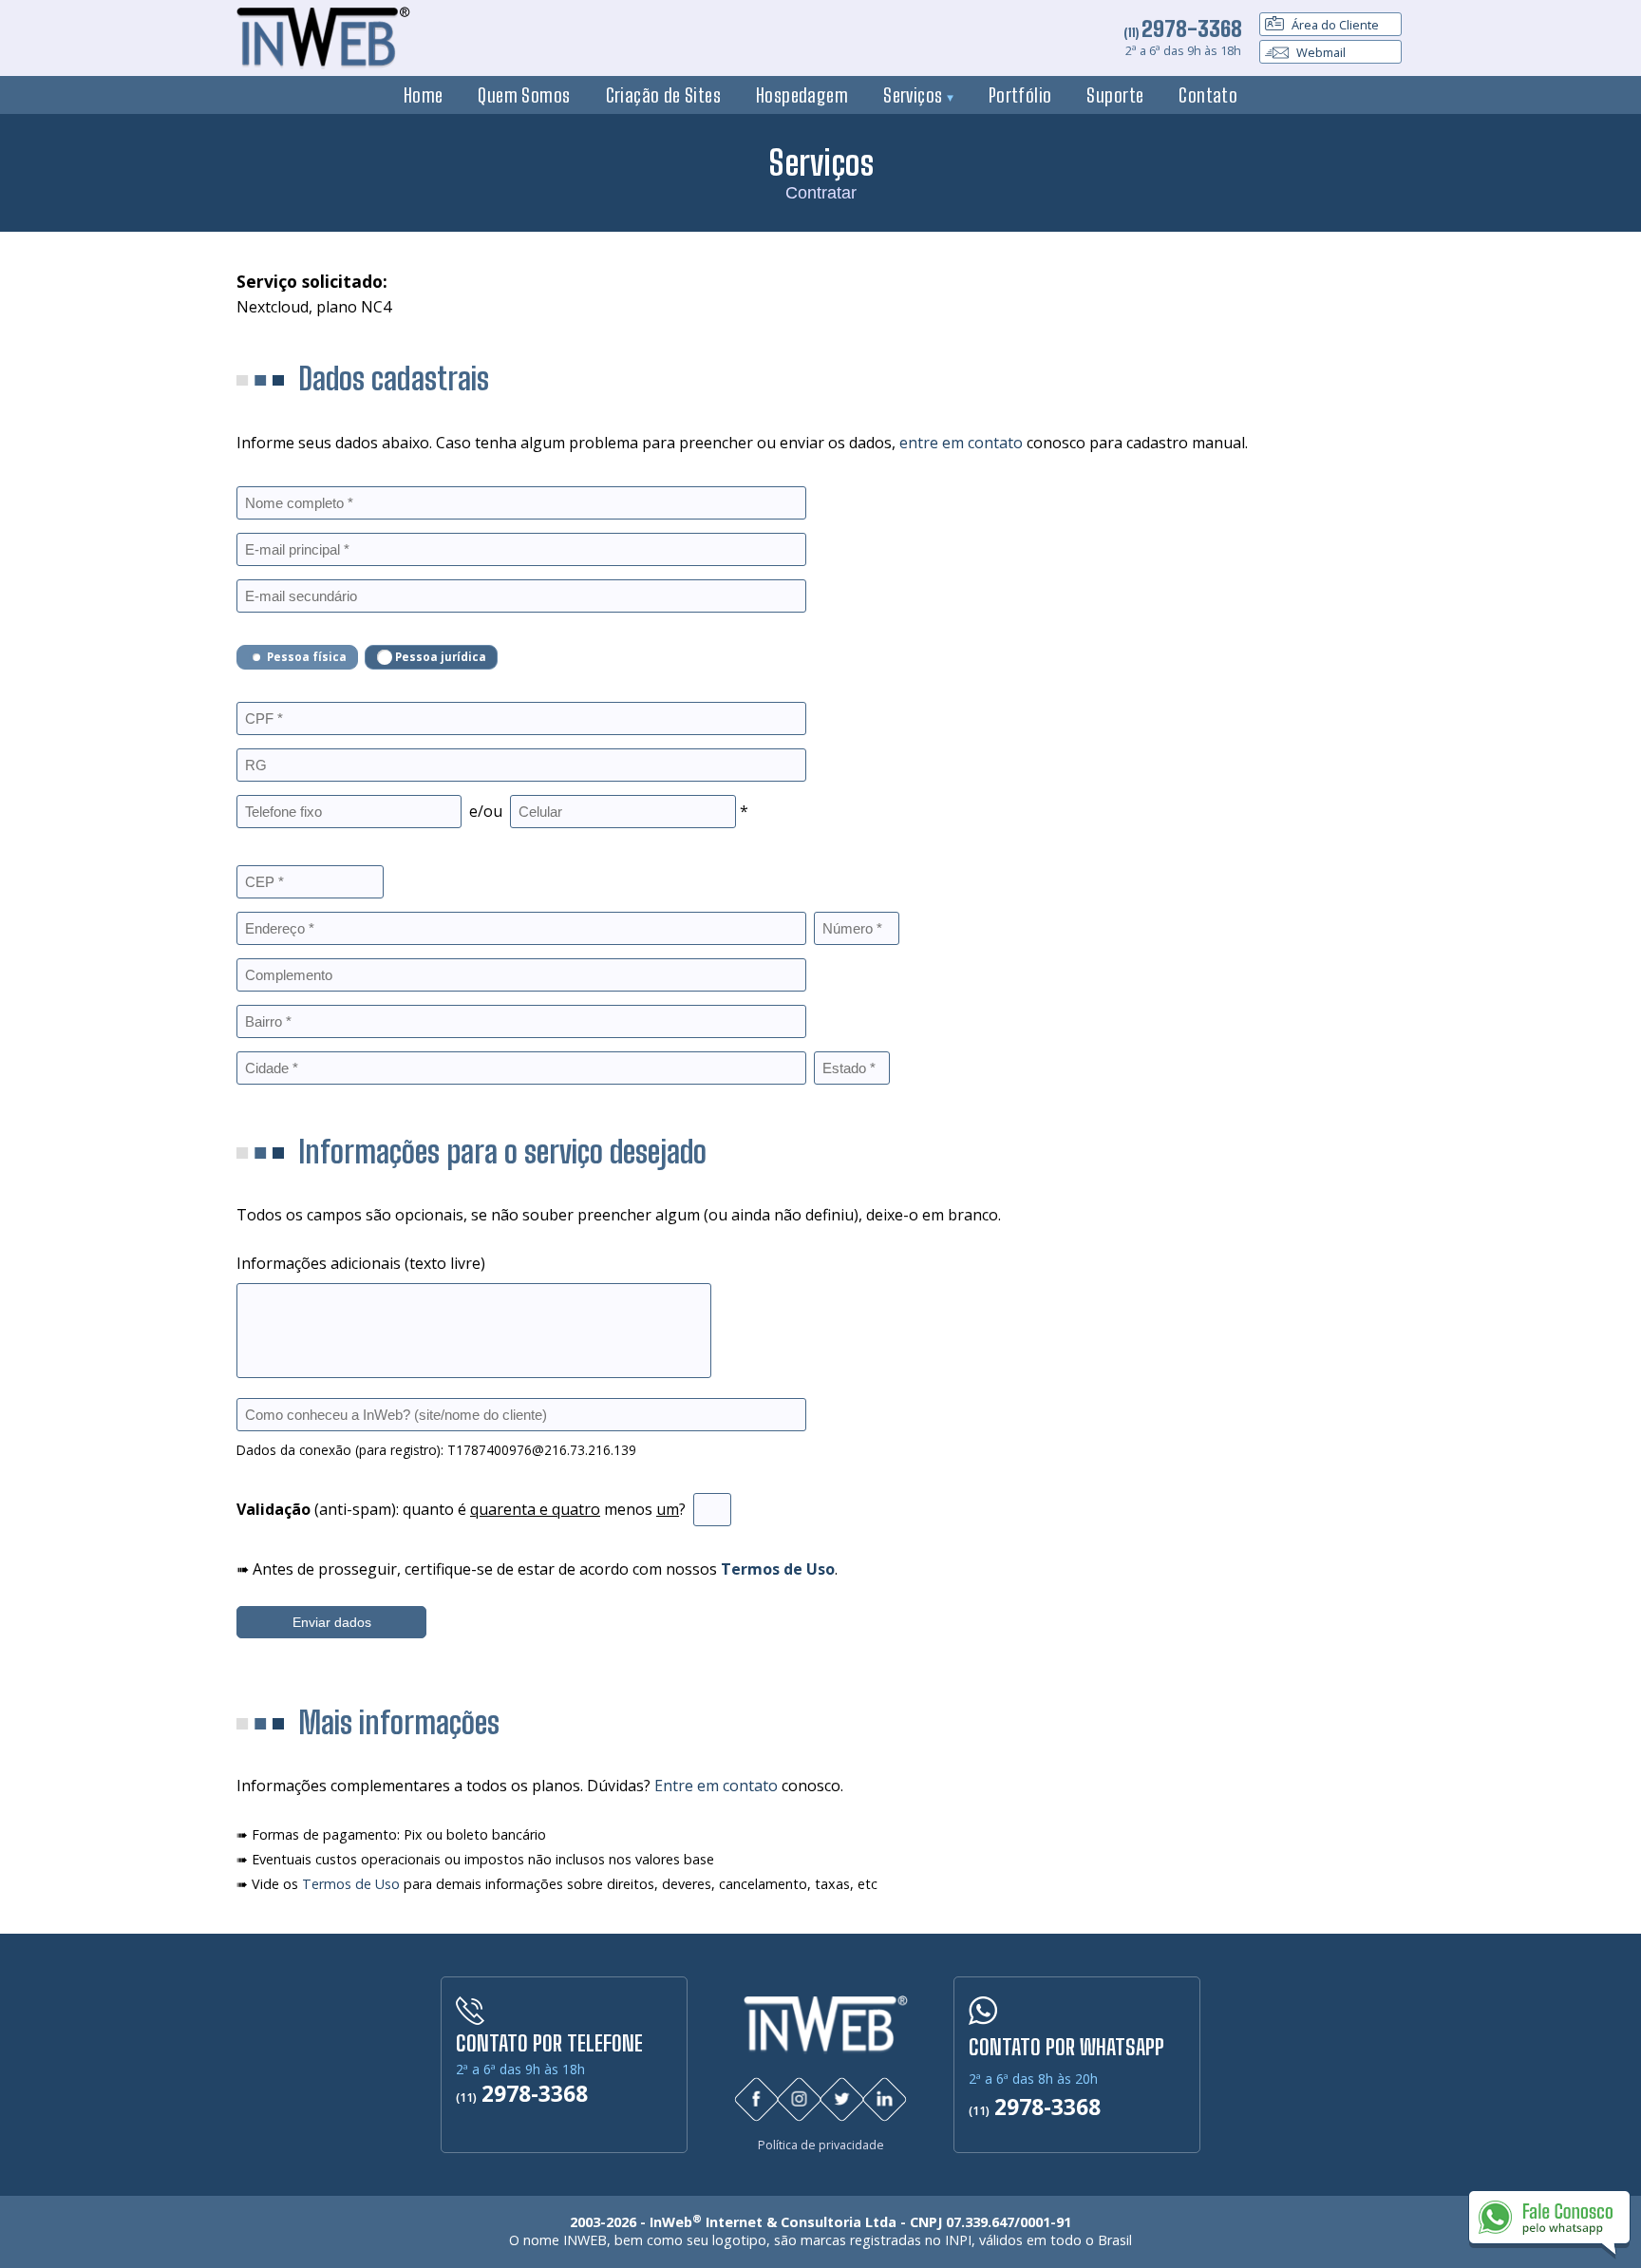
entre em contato (961, 443)
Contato (1208, 95)
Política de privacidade (821, 2145)
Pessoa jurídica (441, 657)
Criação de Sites (664, 95)
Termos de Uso (351, 1884)
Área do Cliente (1334, 25)
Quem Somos (524, 95)
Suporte (1115, 95)
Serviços (915, 95)
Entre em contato (716, 1786)
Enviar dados (332, 1622)
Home (424, 95)
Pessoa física (307, 657)
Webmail (1320, 52)
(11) (1183, 32)
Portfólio (1020, 95)
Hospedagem (802, 95)
